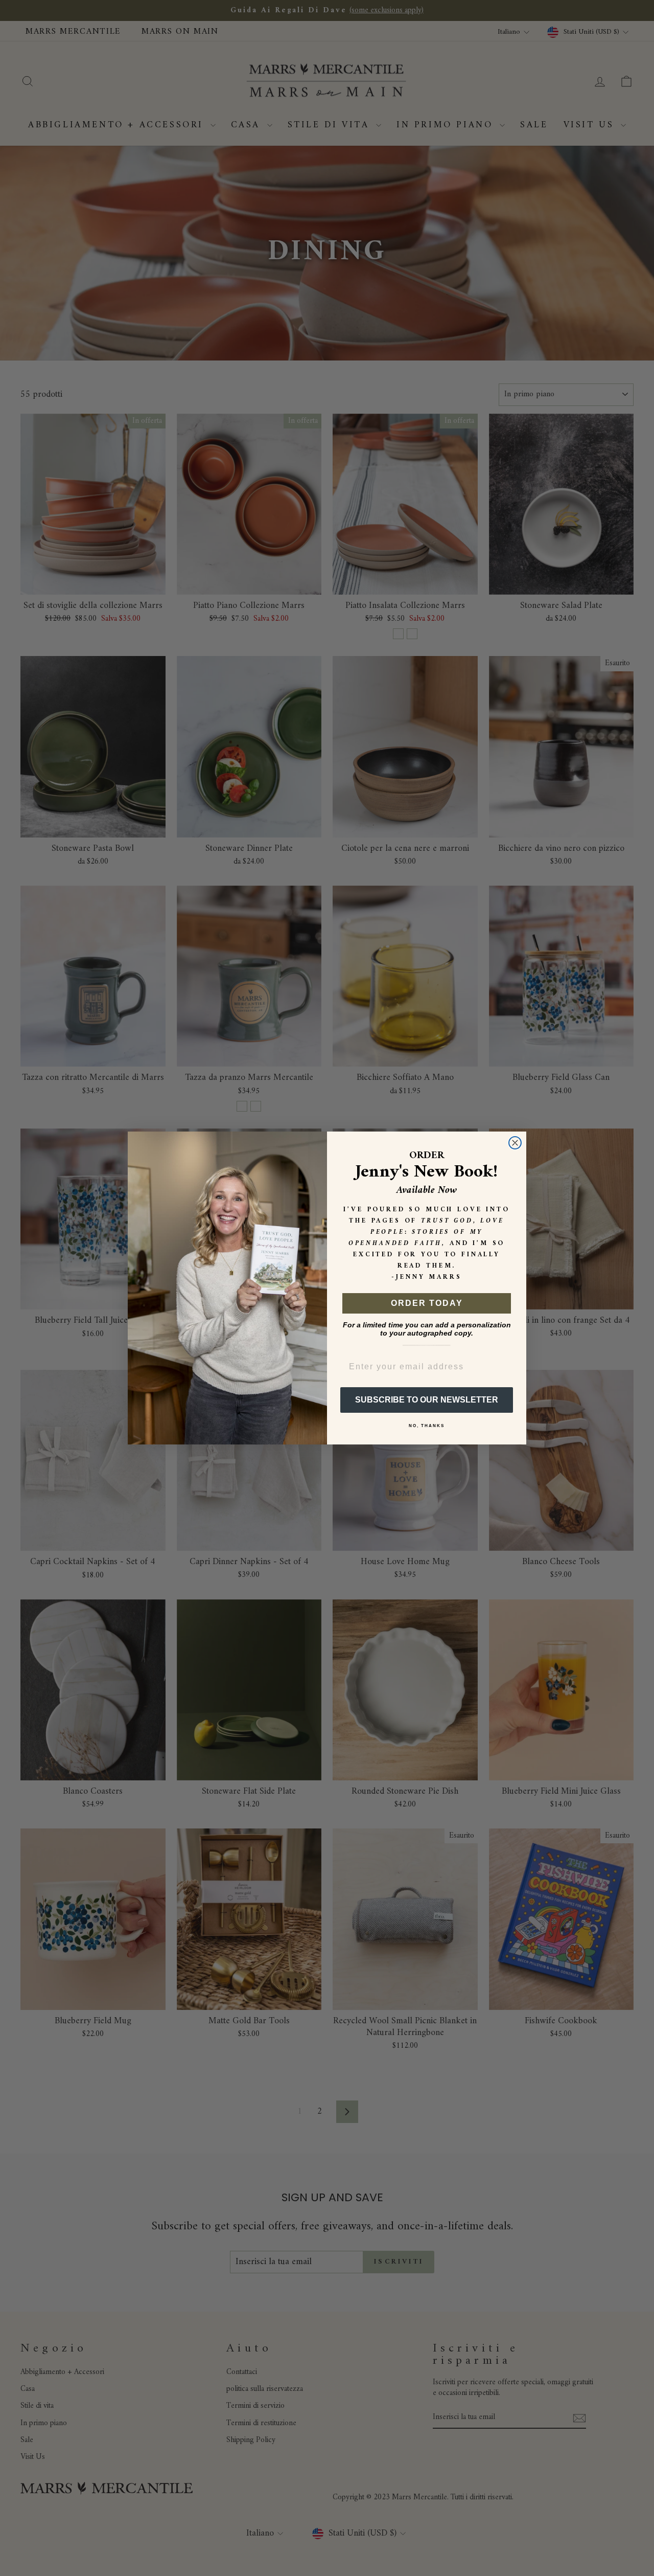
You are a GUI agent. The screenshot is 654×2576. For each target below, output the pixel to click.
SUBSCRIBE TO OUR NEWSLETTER (427, 1400)
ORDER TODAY (427, 1303)
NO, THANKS (427, 1426)
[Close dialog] (515, 1143)
